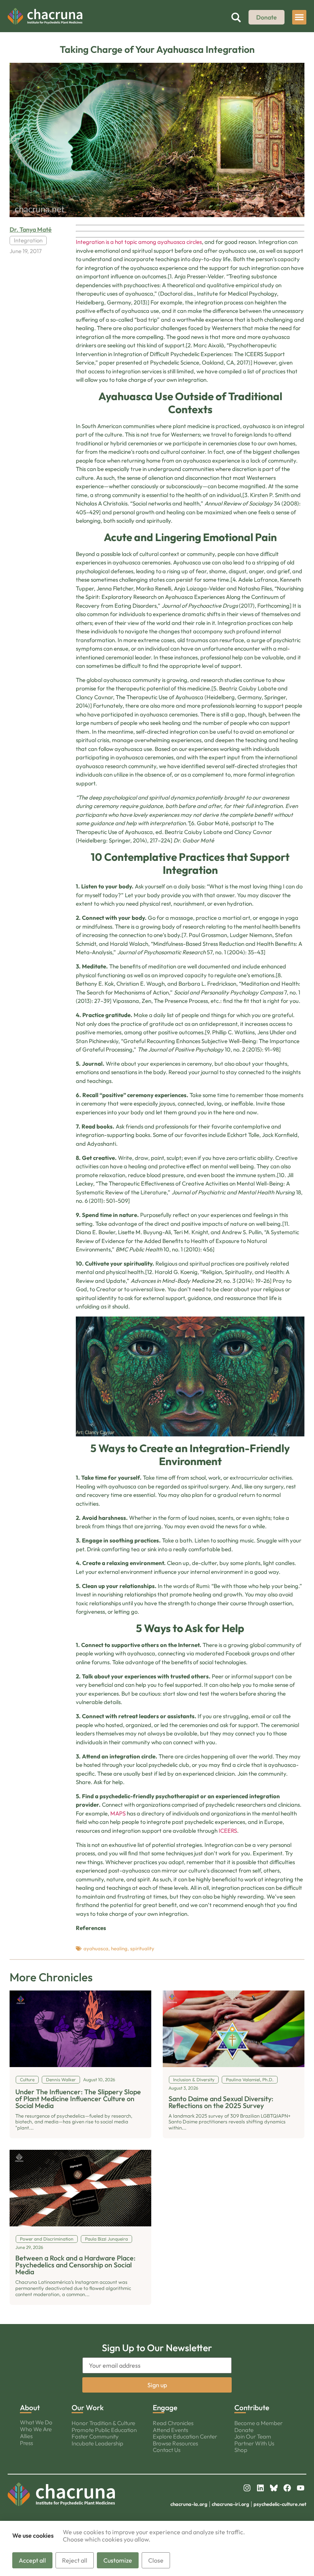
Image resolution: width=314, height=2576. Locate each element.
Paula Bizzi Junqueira (106, 2239)
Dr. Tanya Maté (31, 229)
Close (156, 2560)
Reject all (75, 2560)
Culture (27, 2080)
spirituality (142, 1948)
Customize (118, 2560)
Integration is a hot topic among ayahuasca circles (139, 242)
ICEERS (228, 1831)
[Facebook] (287, 2488)
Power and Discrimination (47, 2239)
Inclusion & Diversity (194, 2080)
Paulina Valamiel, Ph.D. (250, 2080)
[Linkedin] (260, 2488)
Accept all (32, 2560)
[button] (299, 17)
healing (119, 1948)
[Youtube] (301, 2488)
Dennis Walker (61, 2080)
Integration (28, 240)
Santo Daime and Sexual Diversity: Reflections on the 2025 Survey (221, 2102)
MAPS (118, 1813)
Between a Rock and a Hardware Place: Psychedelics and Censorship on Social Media (75, 2265)
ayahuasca (96, 1948)
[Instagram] (247, 2488)
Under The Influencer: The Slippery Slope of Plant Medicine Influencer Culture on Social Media (78, 2099)
